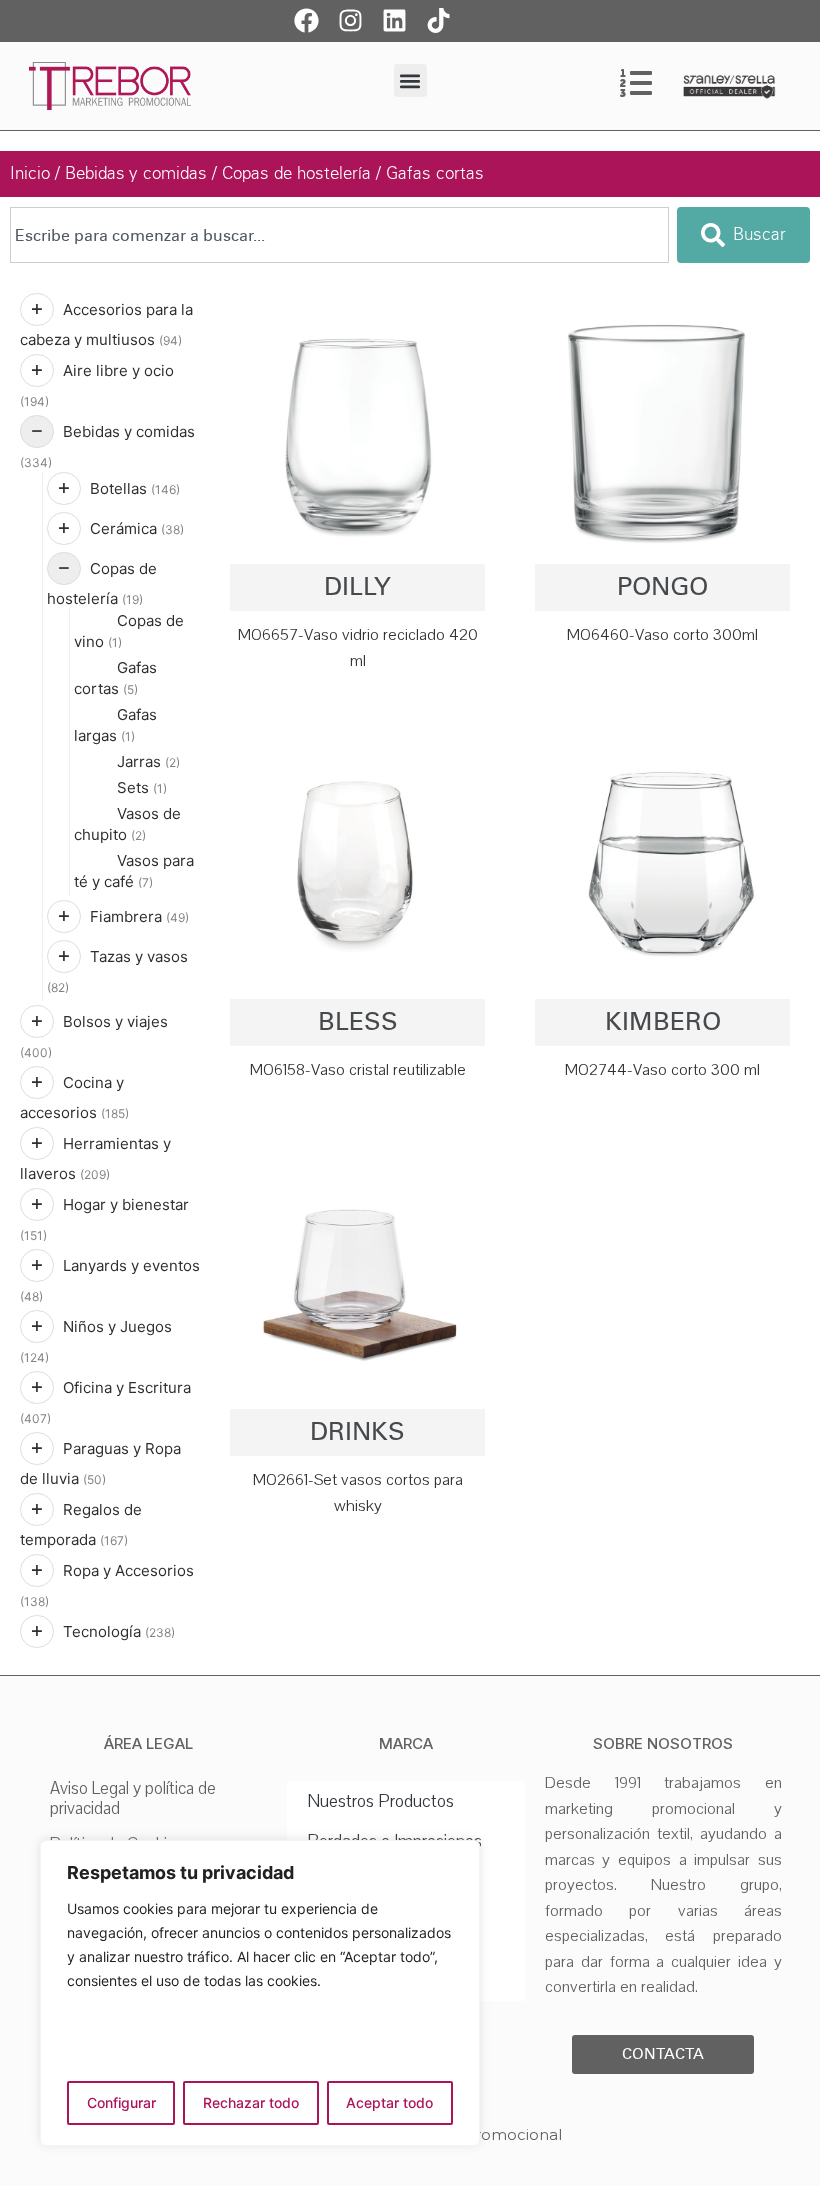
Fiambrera (139, 916)
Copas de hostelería (296, 173)
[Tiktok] (439, 20)
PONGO (662, 586)
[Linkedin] (395, 20)
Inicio (30, 173)
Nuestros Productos (380, 1801)
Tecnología (119, 1631)
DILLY (357, 586)
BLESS (358, 1021)
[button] (410, 80)
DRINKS (357, 1431)
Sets (142, 787)
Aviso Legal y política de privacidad (133, 1798)
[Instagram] (351, 20)
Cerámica (137, 528)
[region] (260, 1993)
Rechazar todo (251, 2102)
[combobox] (339, 235)
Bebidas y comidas (136, 173)
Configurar (121, 2102)
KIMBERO (663, 1021)
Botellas (135, 488)
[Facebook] (307, 20)
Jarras (148, 761)
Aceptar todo (389, 2102)
